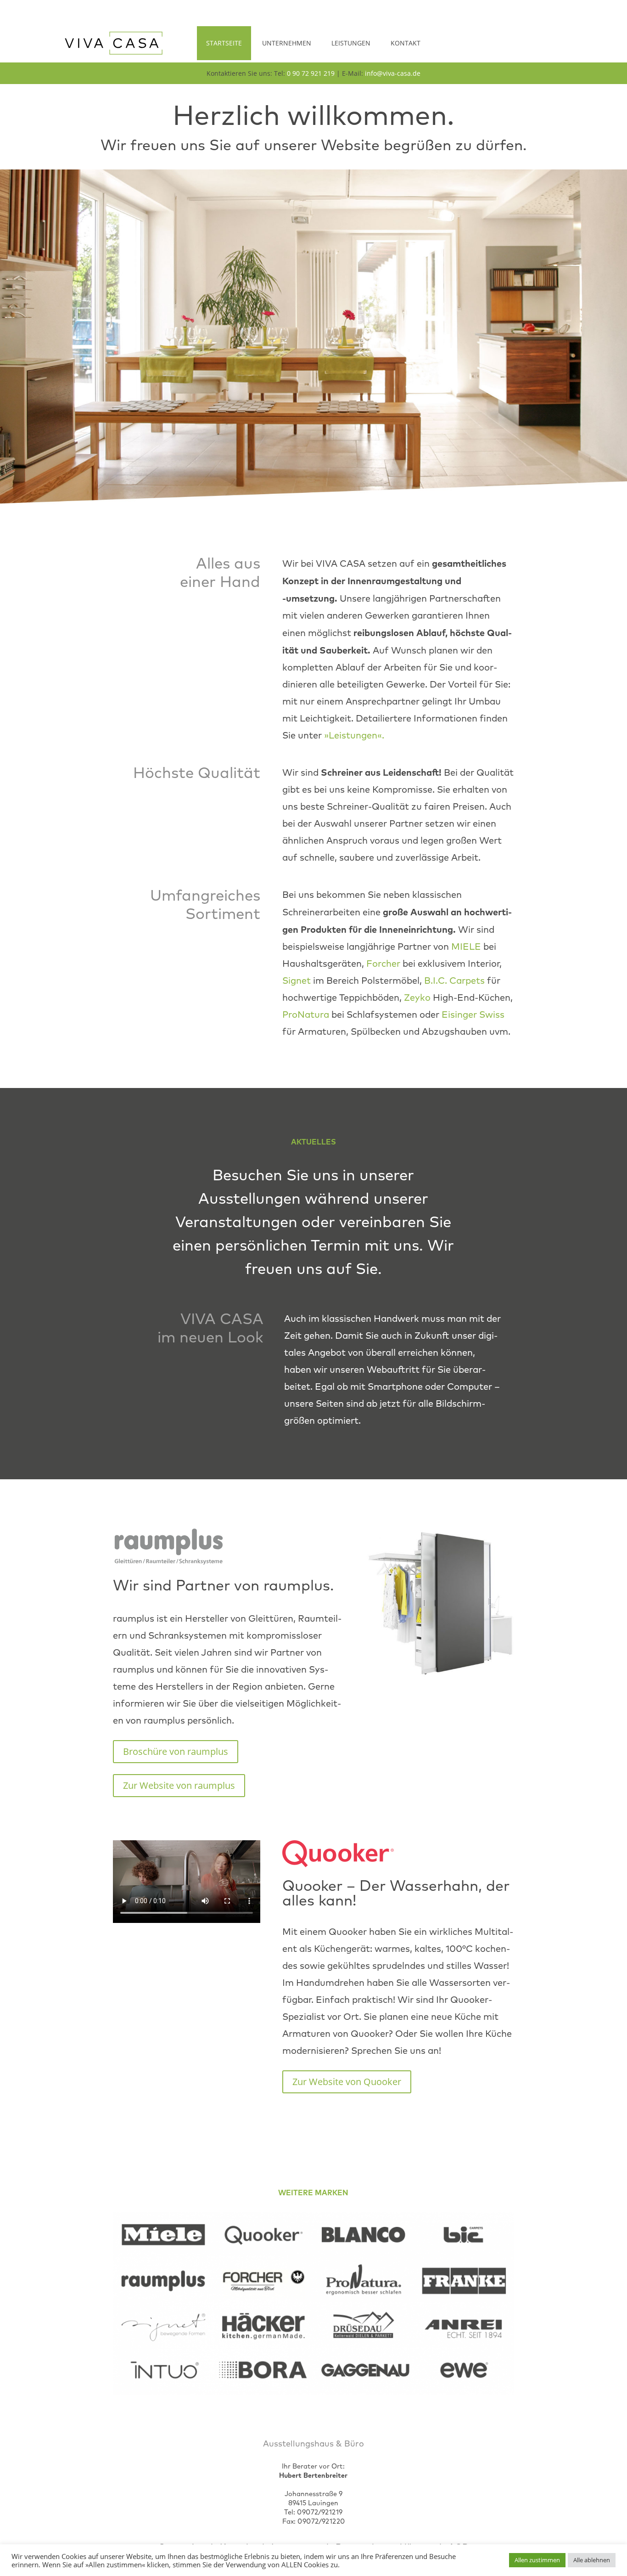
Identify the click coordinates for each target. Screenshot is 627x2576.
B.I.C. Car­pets (454, 981)
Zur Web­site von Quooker (347, 2082)
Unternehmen (287, 43)
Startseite (224, 43)
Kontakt (406, 43)
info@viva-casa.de (393, 73)
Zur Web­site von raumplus (179, 1785)
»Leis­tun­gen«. (354, 735)
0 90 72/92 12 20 (321, 2521)
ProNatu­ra (306, 1015)
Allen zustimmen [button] (537, 2560)
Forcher (383, 964)
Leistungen (351, 43)
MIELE (466, 947)
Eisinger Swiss (473, 1015)
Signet (297, 981)
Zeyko (417, 998)
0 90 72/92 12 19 (320, 2512)
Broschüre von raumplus (176, 1751)
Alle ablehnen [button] (592, 2560)
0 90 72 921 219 (311, 73)
